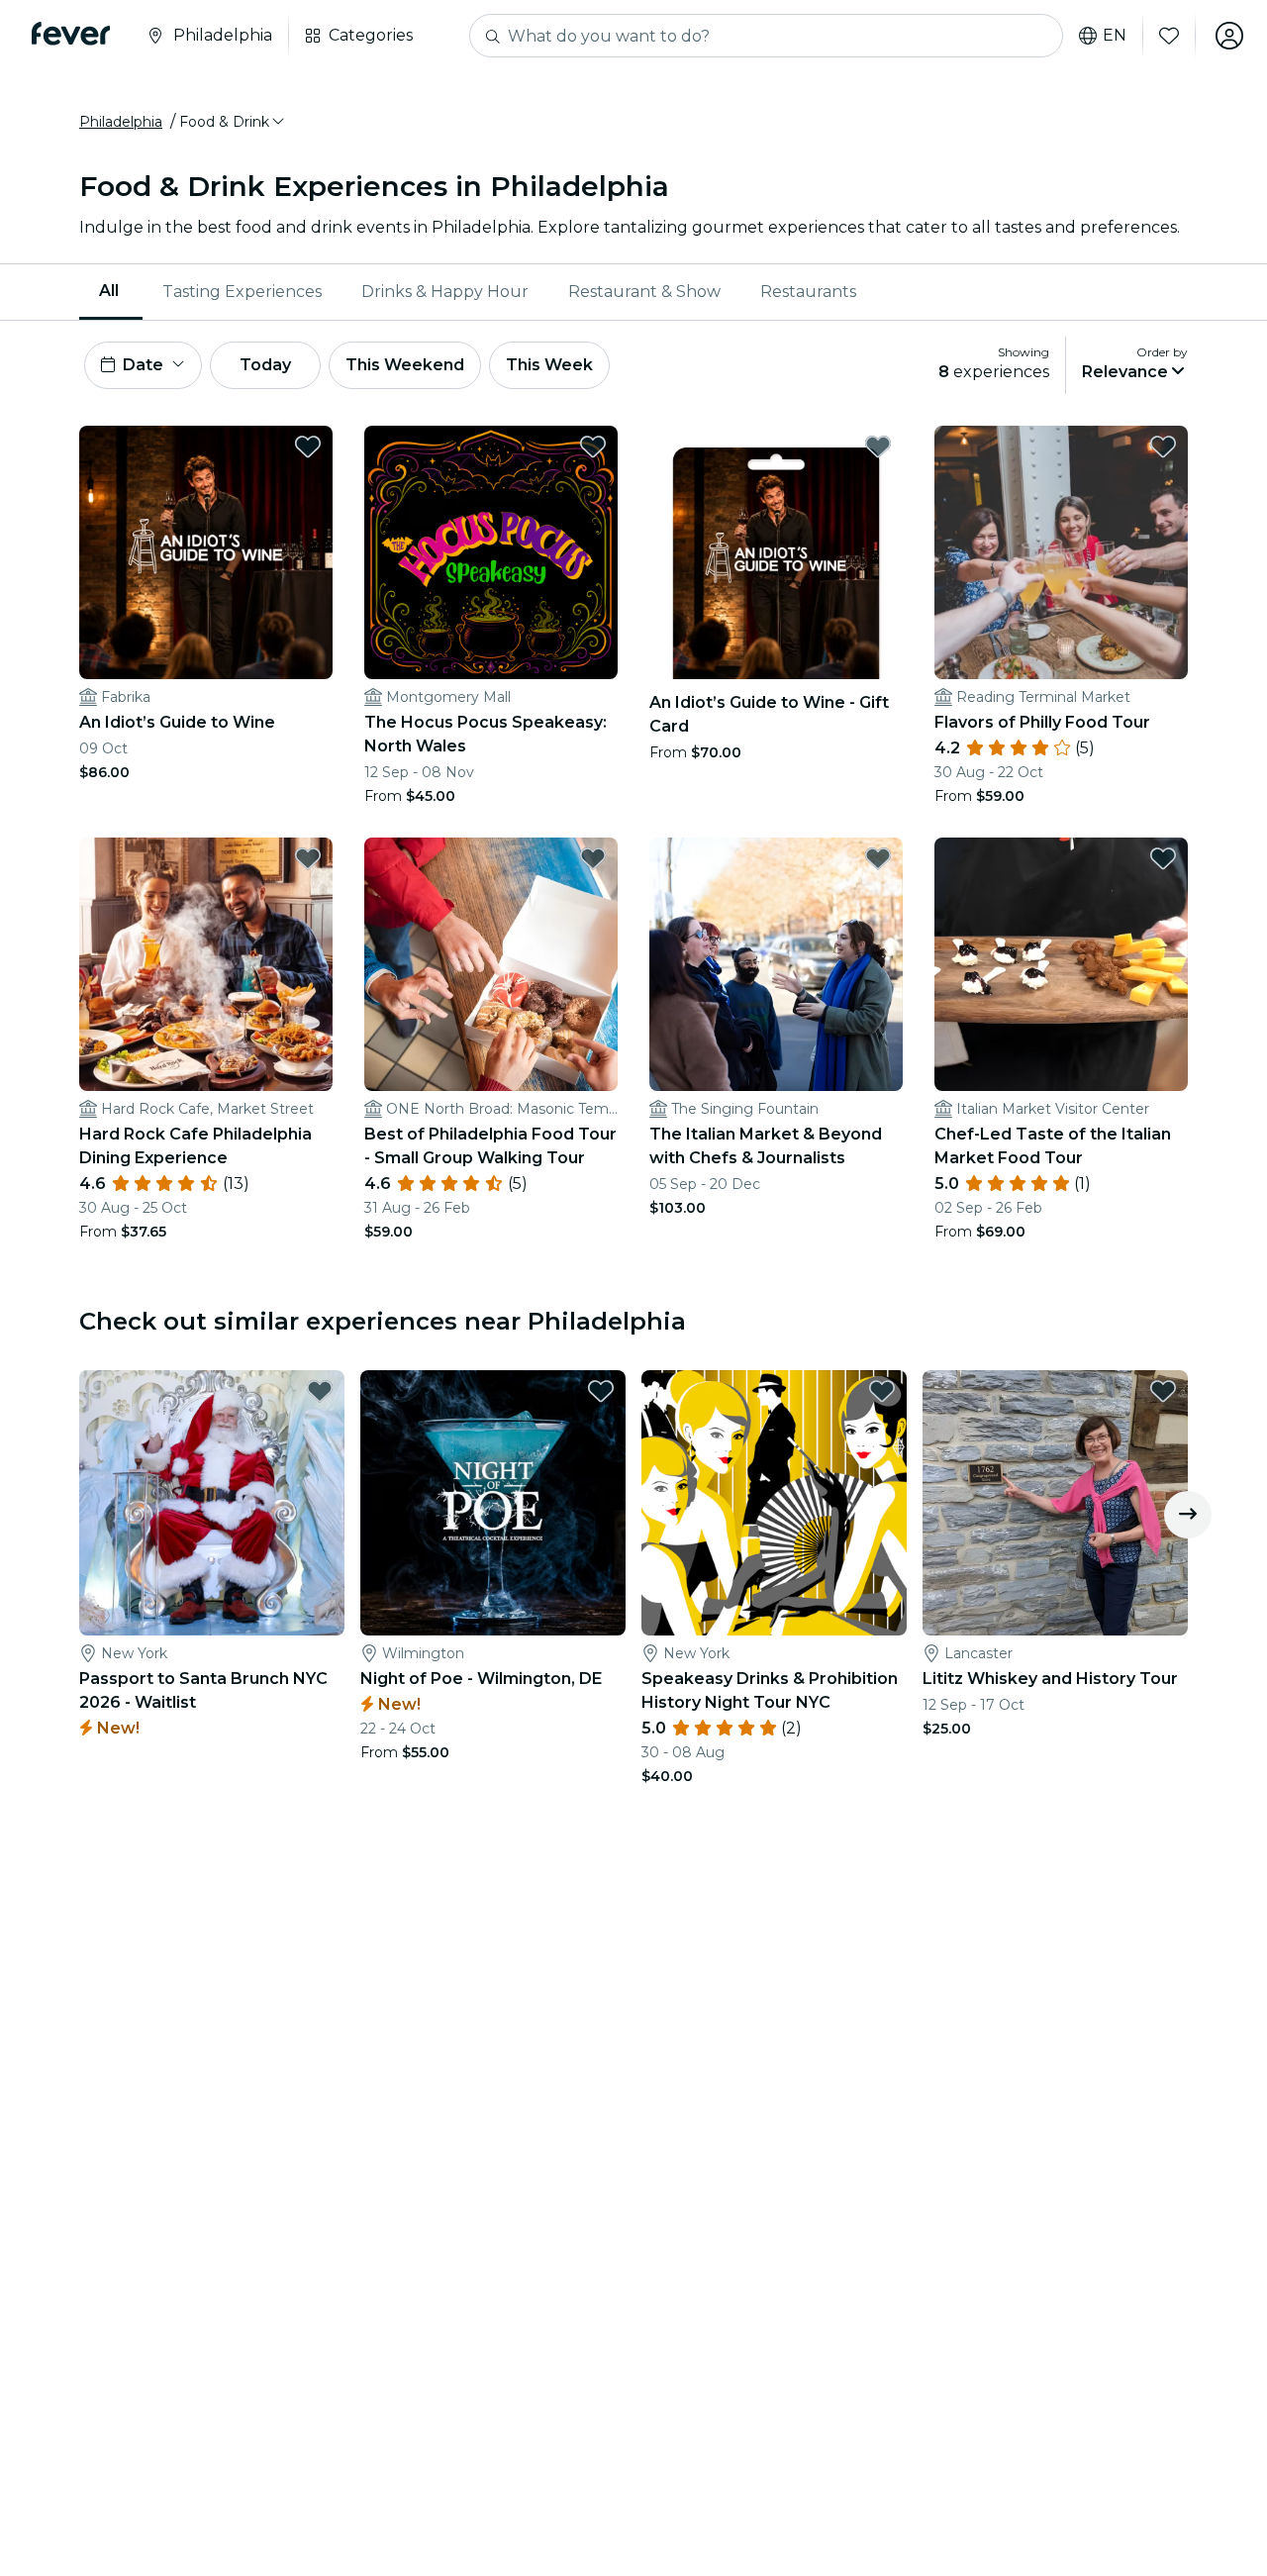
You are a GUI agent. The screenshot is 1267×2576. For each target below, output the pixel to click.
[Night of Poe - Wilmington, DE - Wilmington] (493, 1503)
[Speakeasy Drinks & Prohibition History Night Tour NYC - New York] (774, 1503)
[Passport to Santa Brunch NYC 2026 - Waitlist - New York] (212, 1503)
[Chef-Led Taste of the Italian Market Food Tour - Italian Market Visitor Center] (1061, 964)
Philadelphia (121, 122)
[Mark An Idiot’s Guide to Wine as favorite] (308, 446)
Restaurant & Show (644, 292)
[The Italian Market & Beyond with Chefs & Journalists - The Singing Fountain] (776, 964)
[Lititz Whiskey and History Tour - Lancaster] (1055, 1503)
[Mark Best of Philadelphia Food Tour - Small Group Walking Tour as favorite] (593, 858)
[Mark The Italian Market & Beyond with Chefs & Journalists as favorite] (878, 858)
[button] (233, 122)
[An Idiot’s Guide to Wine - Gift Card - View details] (776, 552)
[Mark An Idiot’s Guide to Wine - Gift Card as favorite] (878, 446)
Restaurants (808, 292)
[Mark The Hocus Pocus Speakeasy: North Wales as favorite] (593, 446)
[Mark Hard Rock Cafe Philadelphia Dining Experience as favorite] (308, 858)
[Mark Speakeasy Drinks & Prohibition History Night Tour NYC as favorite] (882, 1391)
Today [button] (265, 365)
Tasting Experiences (242, 292)
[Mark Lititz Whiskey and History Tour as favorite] (1163, 1391)
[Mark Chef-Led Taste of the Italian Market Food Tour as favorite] (1163, 858)
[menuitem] (111, 292)
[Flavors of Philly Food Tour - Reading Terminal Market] (1061, 552)
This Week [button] (549, 365)
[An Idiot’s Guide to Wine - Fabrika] (206, 552)
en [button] (1115, 36)
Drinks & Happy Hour (445, 292)
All (109, 291)
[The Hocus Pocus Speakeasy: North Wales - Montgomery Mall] (491, 552)
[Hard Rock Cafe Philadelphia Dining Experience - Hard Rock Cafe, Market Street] (206, 964)
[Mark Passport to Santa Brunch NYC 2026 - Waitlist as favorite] (320, 1391)
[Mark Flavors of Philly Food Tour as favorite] (1163, 446)
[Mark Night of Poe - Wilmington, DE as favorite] (601, 1391)
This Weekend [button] (405, 365)
